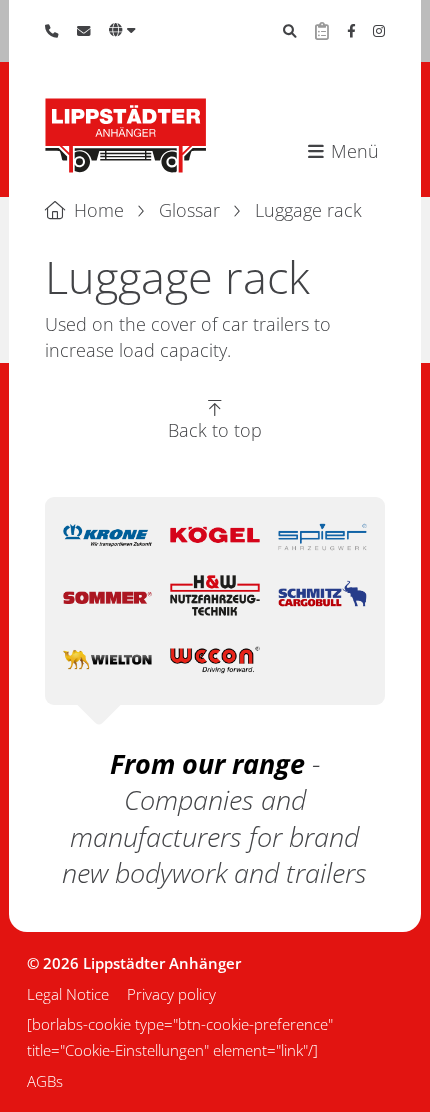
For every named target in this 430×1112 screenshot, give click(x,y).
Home (99, 210)
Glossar (189, 210)
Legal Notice (68, 994)
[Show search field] (290, 31)
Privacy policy (171, 994)
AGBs (45, 1081)
